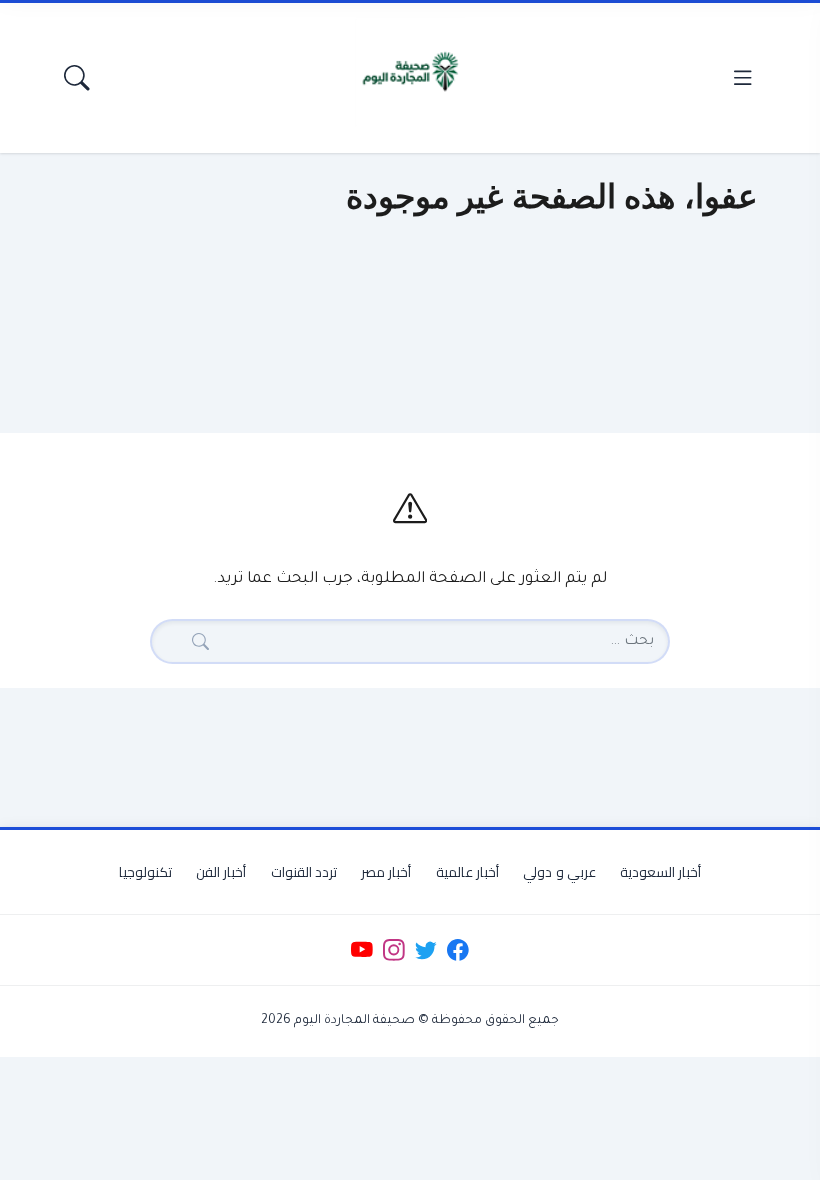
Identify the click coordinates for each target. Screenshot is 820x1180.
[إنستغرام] (393, 950)
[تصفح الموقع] (742, 77)
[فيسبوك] (458, 950)
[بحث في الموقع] (77, 77)
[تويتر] (425, 950)
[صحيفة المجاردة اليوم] (410, 72)
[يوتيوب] (361, 950)
